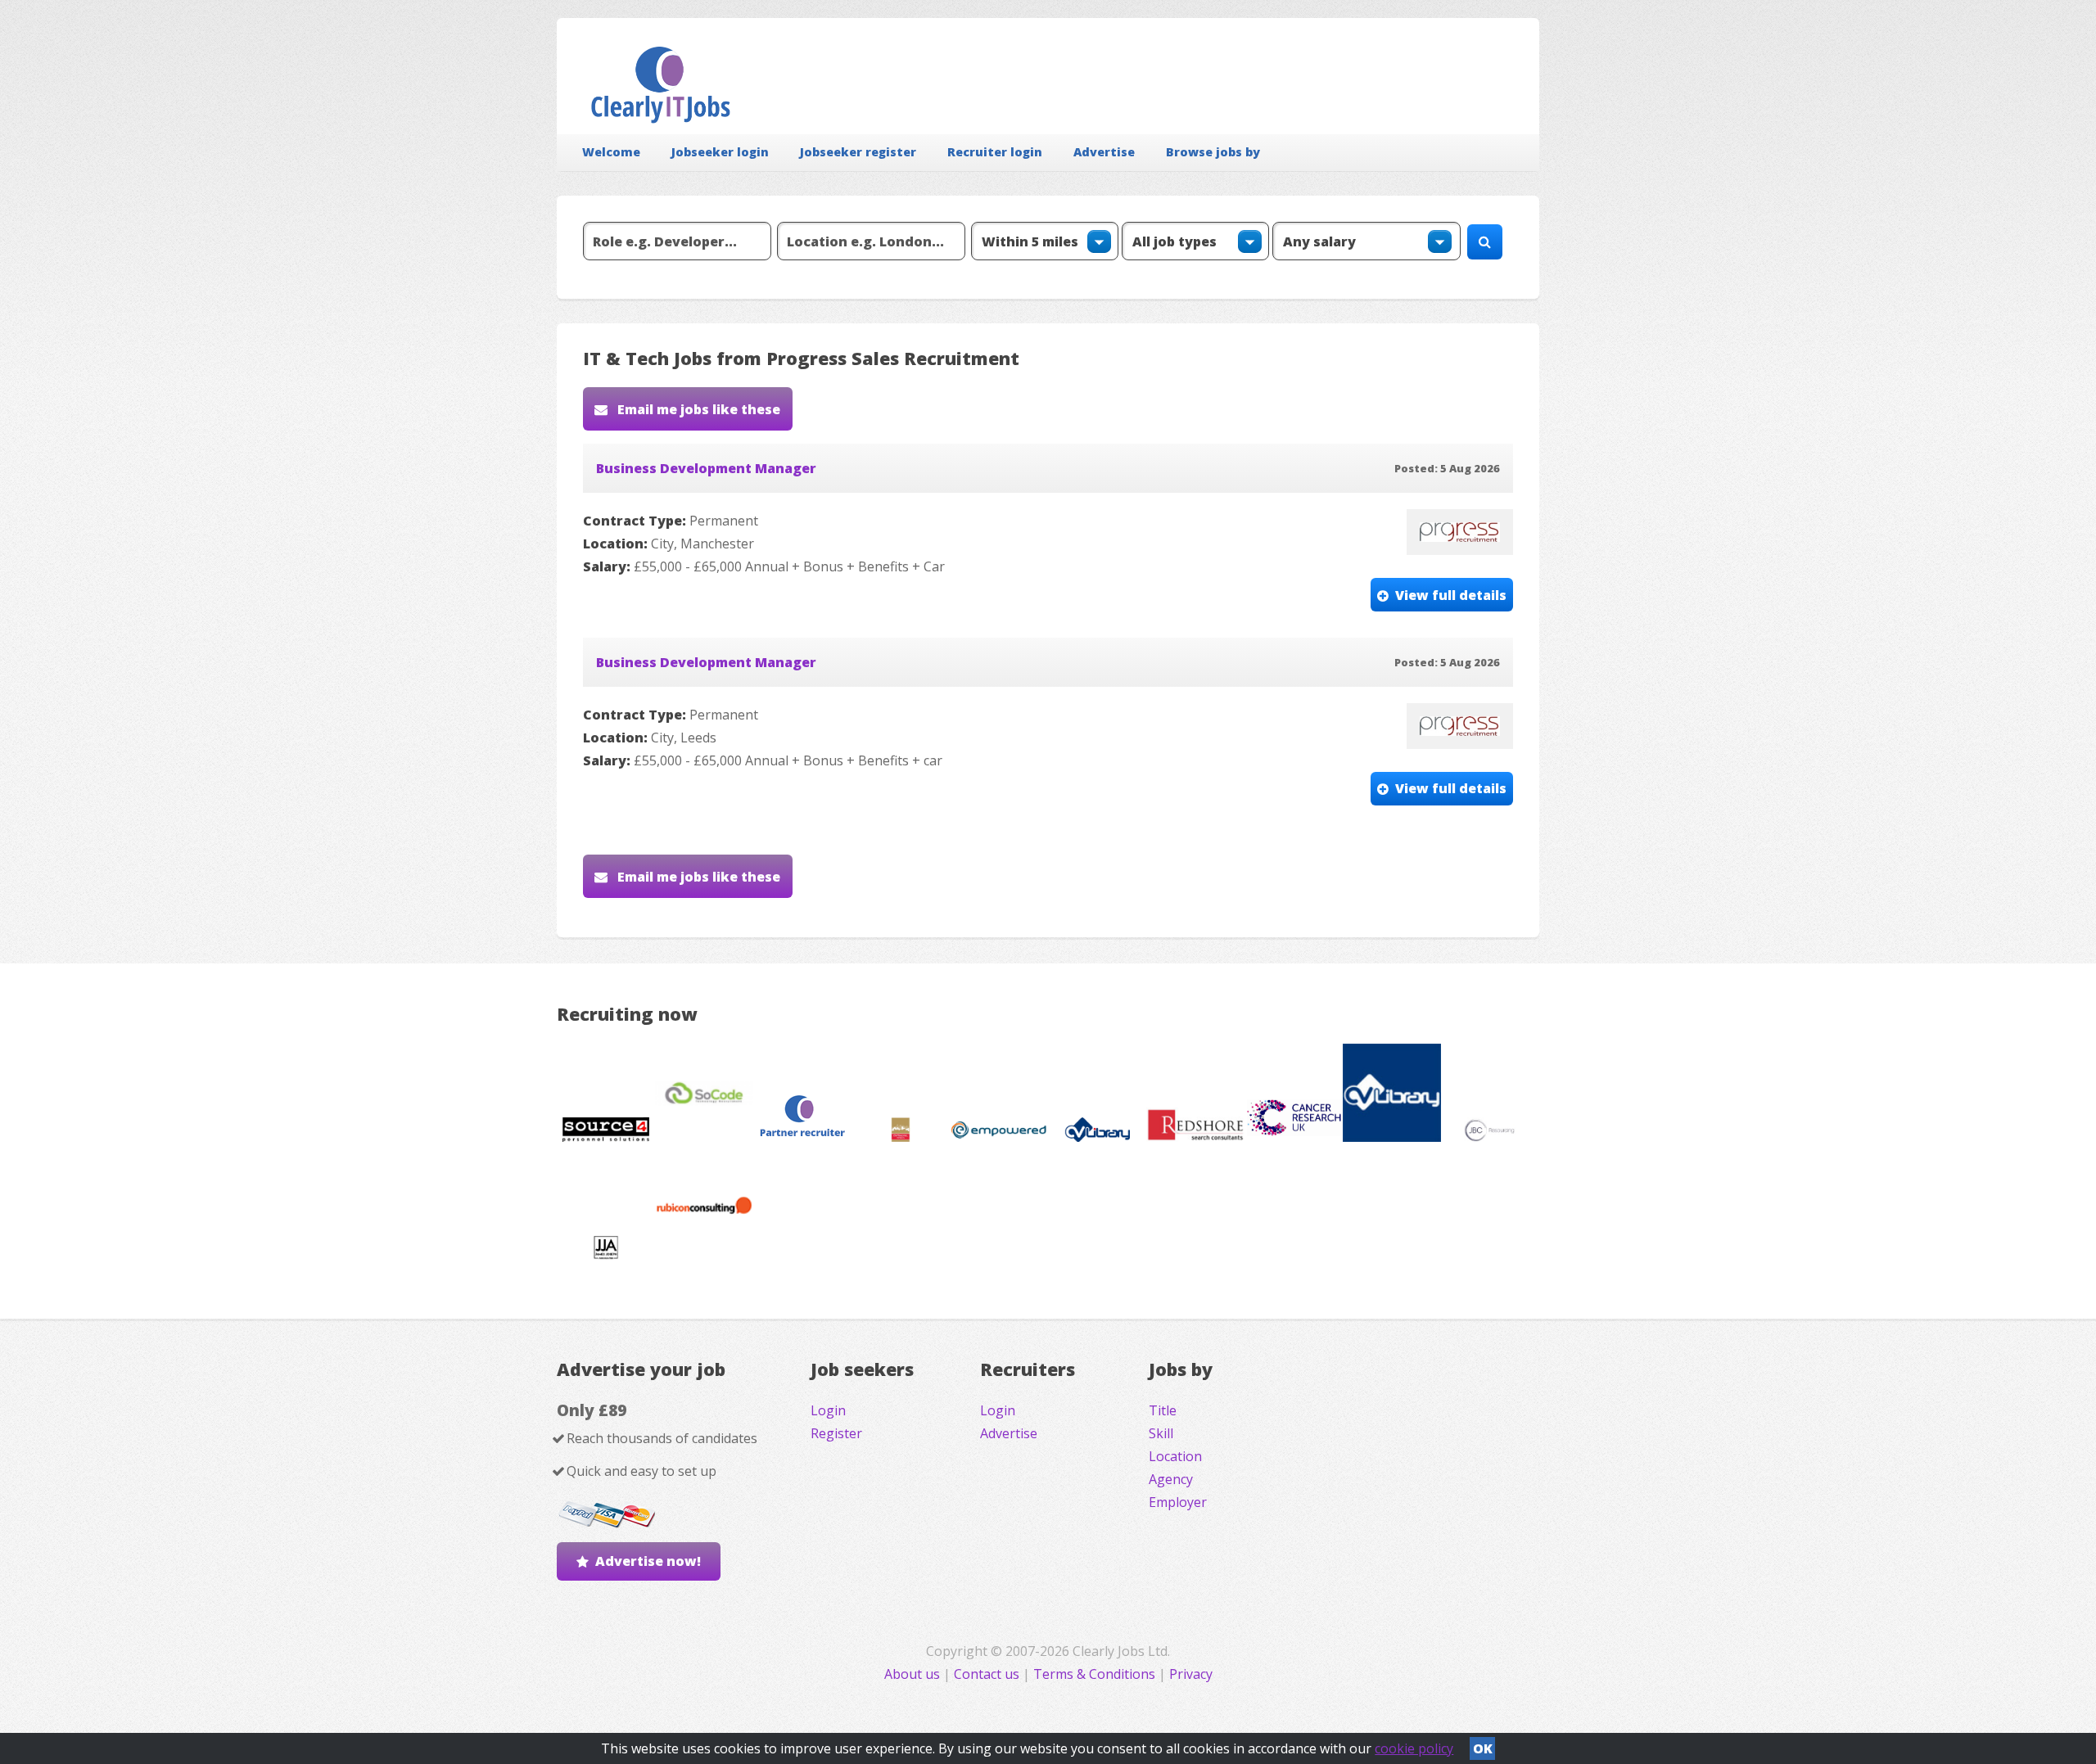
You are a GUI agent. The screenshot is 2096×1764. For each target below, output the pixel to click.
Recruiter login (995, 152)
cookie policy (1414, 1748)
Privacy (1191, 1674)
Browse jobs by (1213, 152)
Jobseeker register (858, 152)
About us (914, 1674)
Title (1163, 1410)
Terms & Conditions (1094, 1674)
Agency (1171, 1479)
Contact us (988, 1674)
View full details (1451, 595)
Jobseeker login (720, 152)
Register (836, 1433)
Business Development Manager (706, 468)
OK (1483, 1748)
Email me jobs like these (697, 409)
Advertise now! (648, 1561)
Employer (1178, 1502)
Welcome (611, 152)
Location (1175, 1456)
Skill (1161, 1433)
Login (828, 1410)
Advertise (1104, 152)
